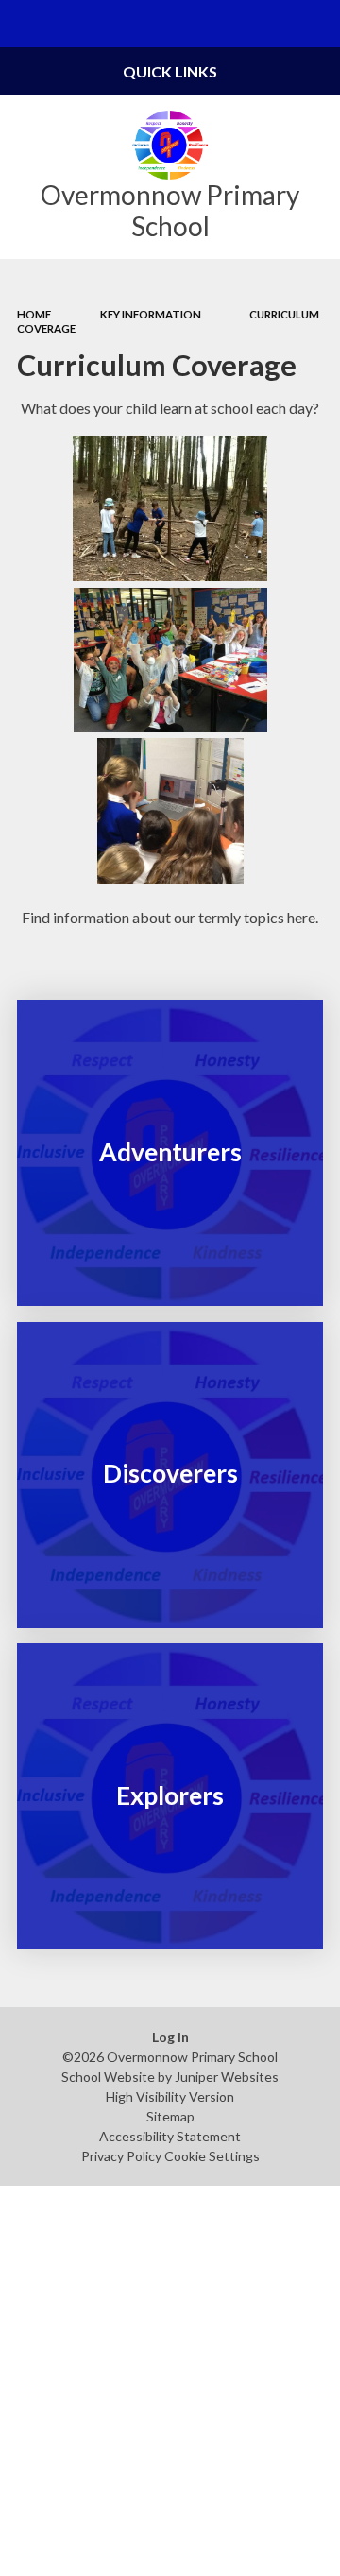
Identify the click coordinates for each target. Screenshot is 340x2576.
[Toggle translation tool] (270, 24)
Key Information (151, 314)
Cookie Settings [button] (212, 2156)
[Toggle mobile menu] (24, 24)
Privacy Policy (121, 2156)
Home (34, 314)
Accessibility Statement (170, 2136)
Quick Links (170, 71)
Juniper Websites (227, 2077)
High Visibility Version (170, 2096)
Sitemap (170, 2116)
